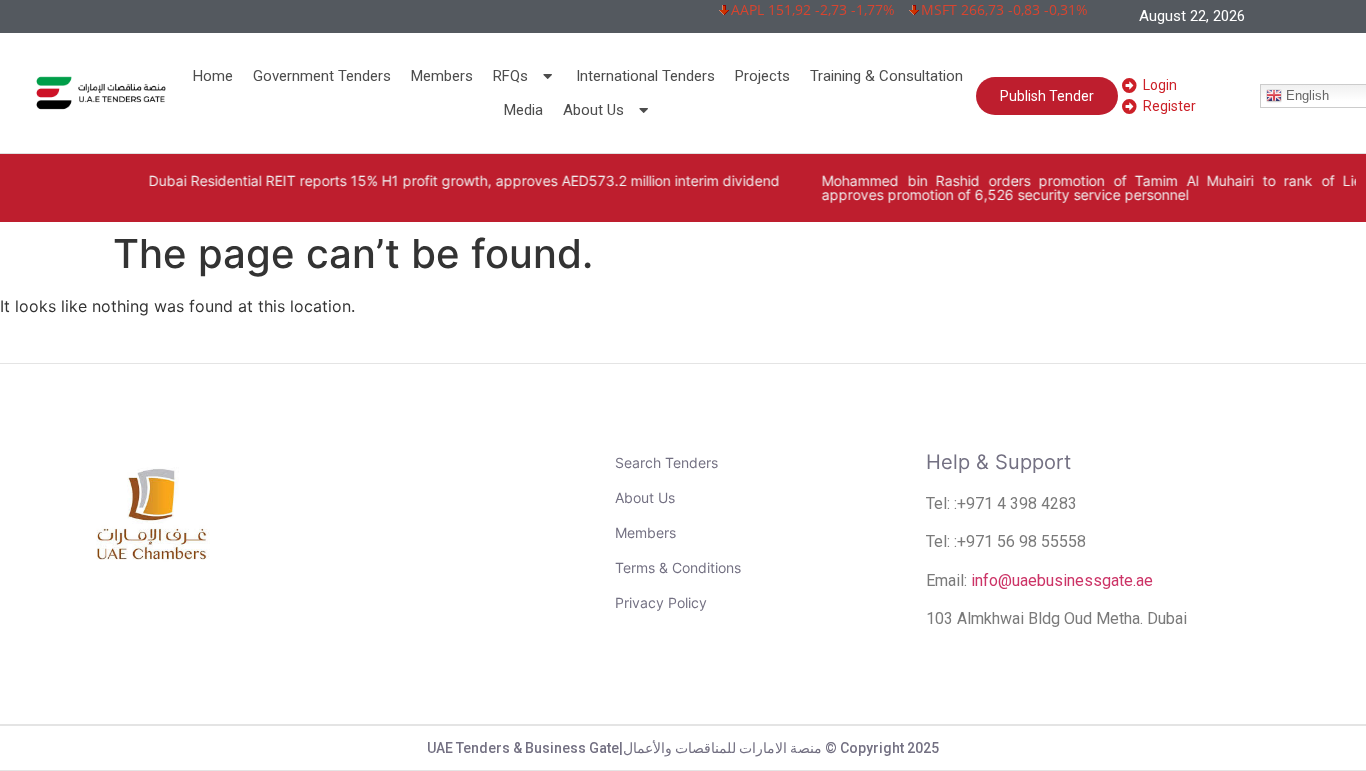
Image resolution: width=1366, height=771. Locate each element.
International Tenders (645, 76)
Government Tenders (322, 76)
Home (213, 76)
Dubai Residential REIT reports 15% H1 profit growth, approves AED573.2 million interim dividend (439, 180)
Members (442, 76)
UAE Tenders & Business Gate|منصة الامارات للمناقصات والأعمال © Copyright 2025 (683, 748)
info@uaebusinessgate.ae (1062, 580)
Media (523, 110)
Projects (762, 76)
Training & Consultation (886, 76)
